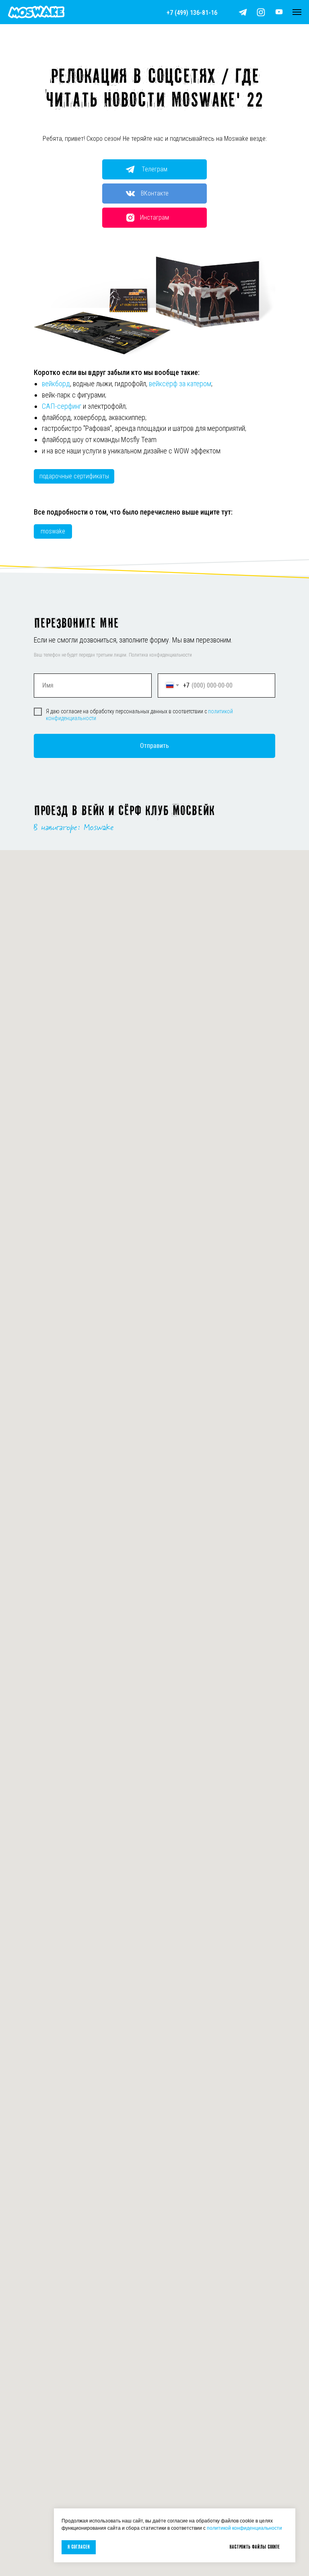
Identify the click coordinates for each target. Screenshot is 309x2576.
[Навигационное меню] (297, 12)
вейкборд (56, 384)
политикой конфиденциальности (244, 2528)
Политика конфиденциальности (160, 655)
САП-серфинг (62, 406)
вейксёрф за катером (180, 384)
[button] (279, 12)
